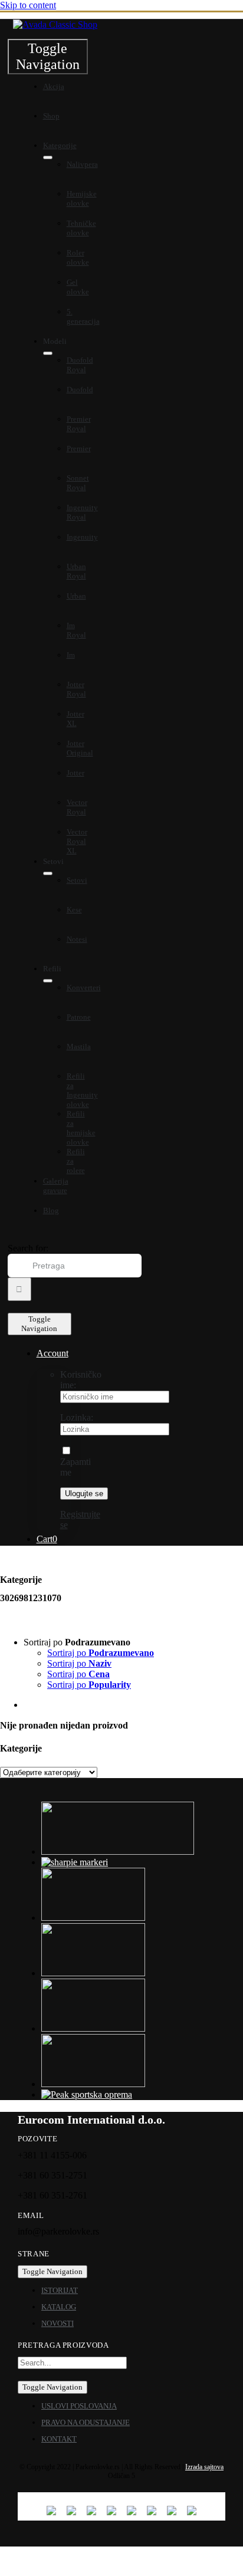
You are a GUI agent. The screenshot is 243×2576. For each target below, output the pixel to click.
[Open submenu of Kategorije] (48, 157)
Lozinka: (77, 1417)
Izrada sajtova (204, 2467)
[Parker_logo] (55, 24)
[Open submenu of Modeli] (48, 353)
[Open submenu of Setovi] (48, 873)
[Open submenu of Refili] (48, 981)
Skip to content (28, 5)
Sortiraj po (101, 1653)
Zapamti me (75, 1467)
